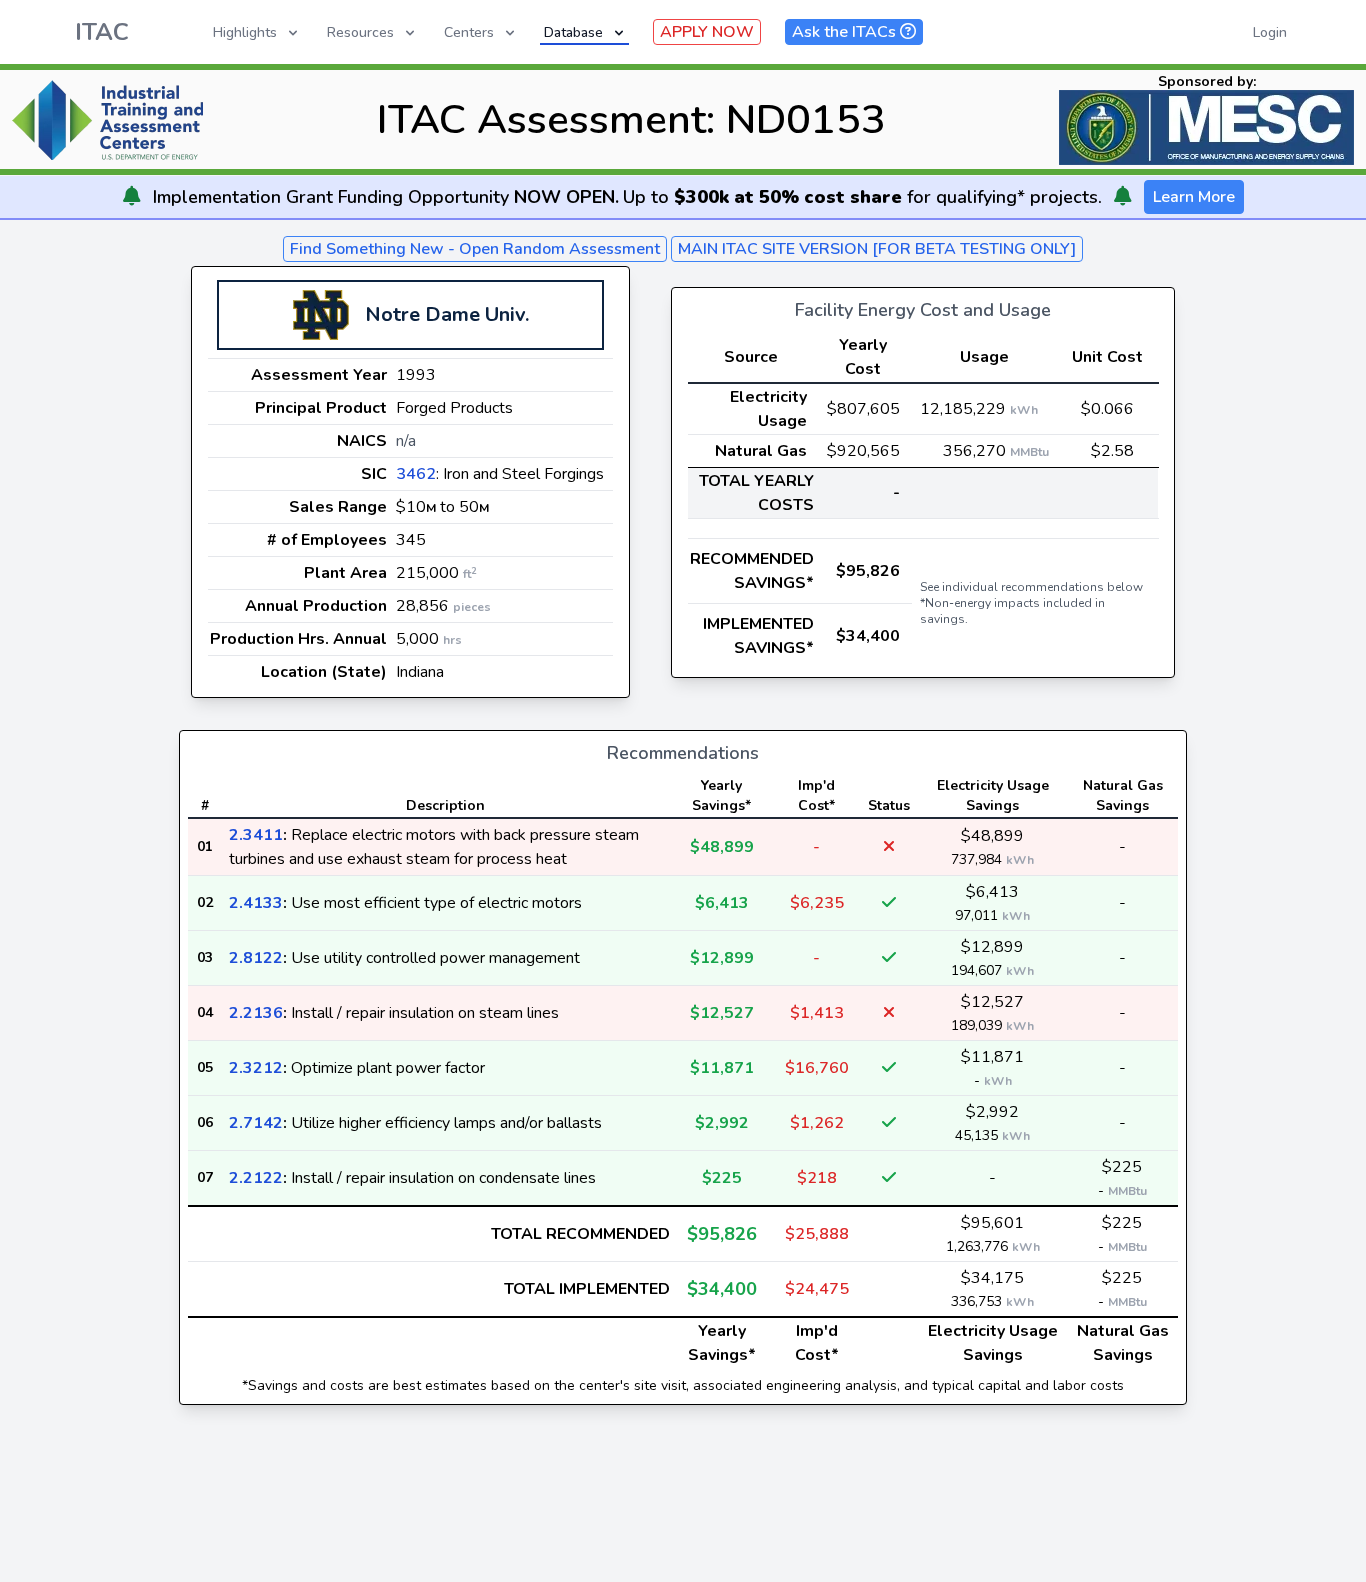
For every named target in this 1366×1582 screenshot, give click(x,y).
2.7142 (256, 1123)
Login (1270, 32)
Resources (360, 32)
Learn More (1194, 197)
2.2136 (256, 1013)
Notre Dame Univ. (447, 314)
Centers (469, 32)
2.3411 (256, 835)
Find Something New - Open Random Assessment (475, 249)
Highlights (245, 32)
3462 (416, 474)
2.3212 (256, 1068)
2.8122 (256, 958)
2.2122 (256, 1178)
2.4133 (256, 903)
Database (573, 32)
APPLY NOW (707, 32)
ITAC (102, 32)
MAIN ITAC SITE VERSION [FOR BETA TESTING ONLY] (877, 249)
